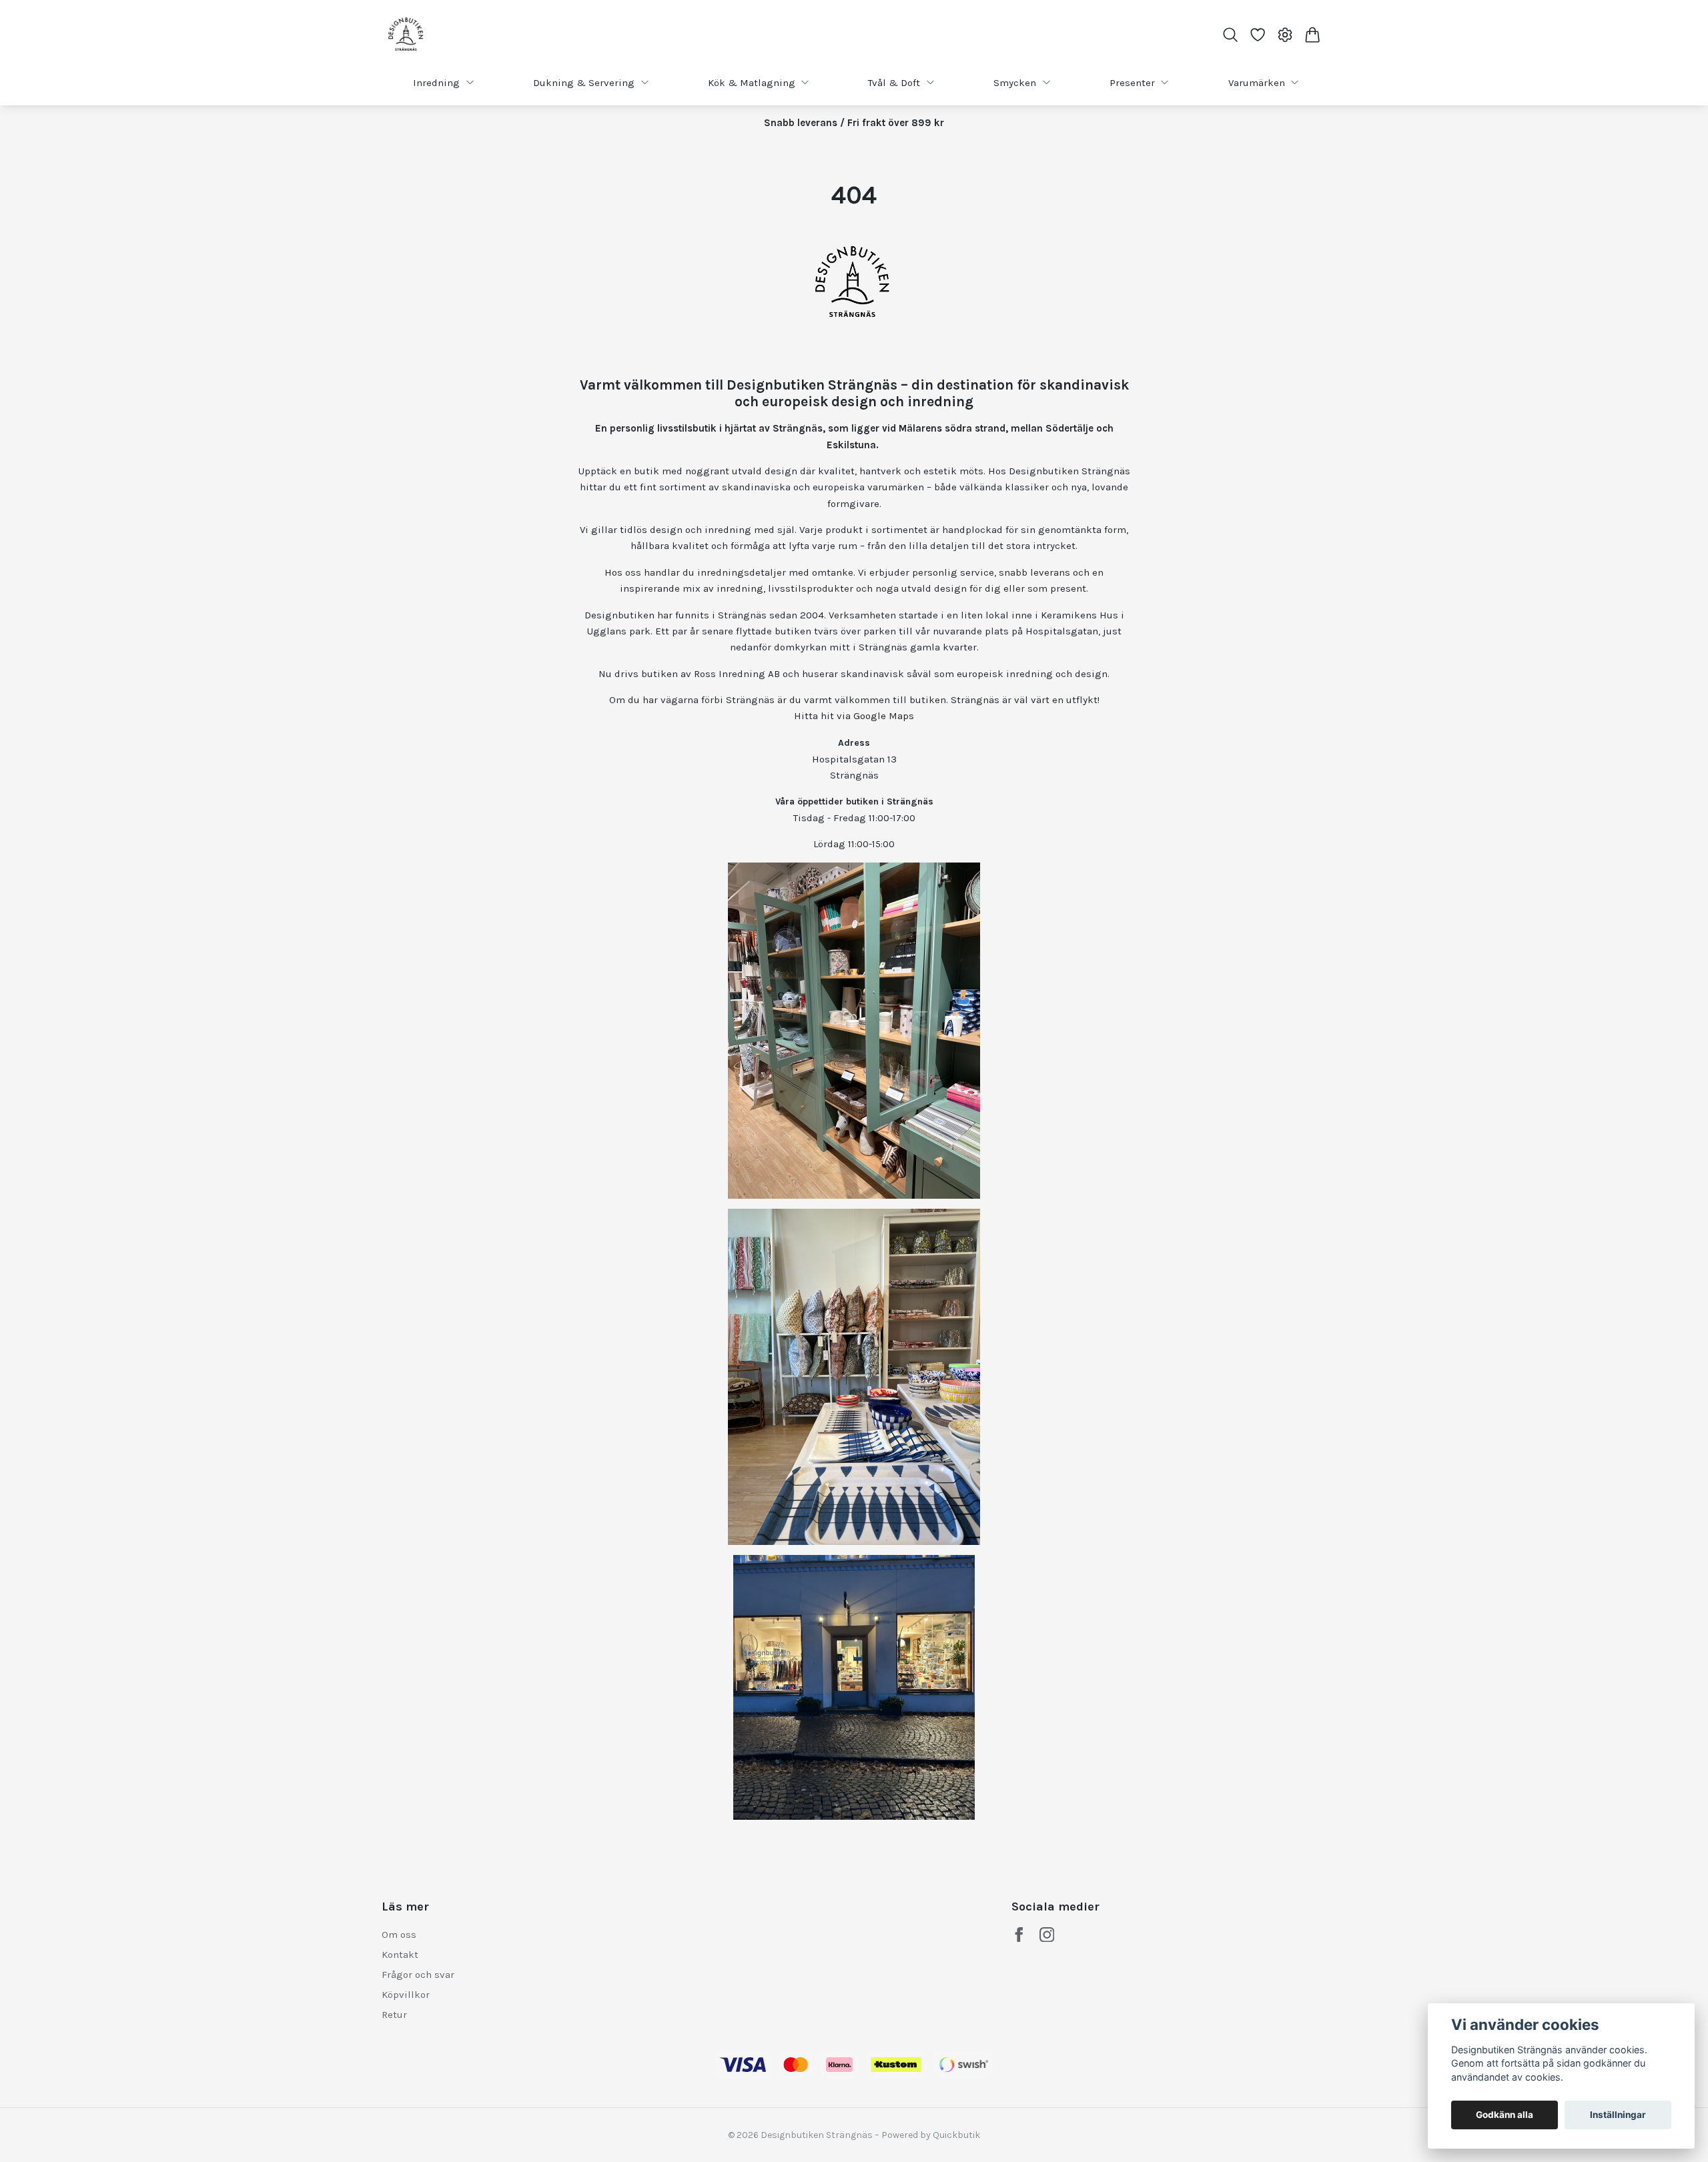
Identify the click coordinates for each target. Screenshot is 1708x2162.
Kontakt (400, 1955)
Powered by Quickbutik (931, 2135)
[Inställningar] (1285, 35)
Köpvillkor (406, 1995)
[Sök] (1230, 35)
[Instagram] (1047, 1935)
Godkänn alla (1505, 2115)
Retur (394, 2015)
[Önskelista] (1257, 35)
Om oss (399, 1935)
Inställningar (1618, 2115)
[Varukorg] (1313, 35)
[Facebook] (1019, 1935)
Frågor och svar (418, 1975)
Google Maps (884, 716)
